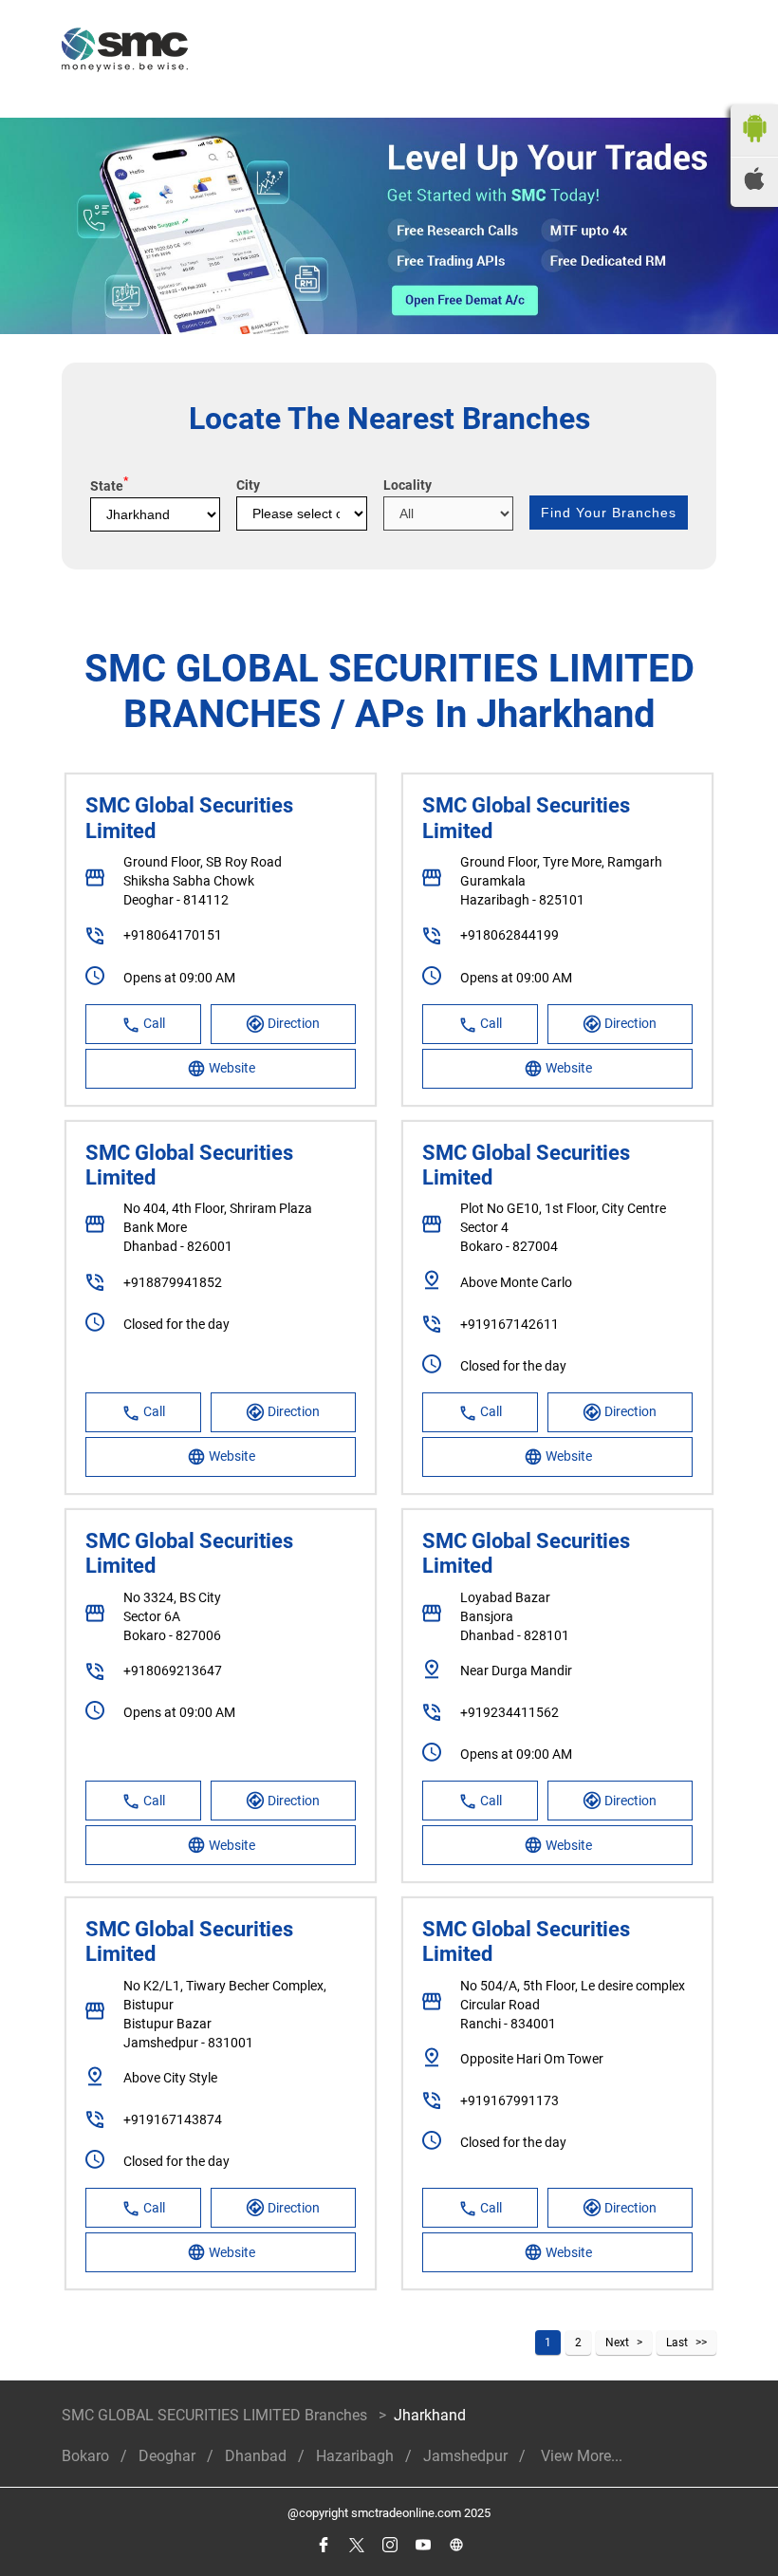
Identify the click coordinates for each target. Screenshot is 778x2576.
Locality (408, 485)
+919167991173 (509, 2100)
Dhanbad (256, 2456)
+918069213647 (173, 1671)
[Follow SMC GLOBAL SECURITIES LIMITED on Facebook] (323, 2545)
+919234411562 (509, 1712)
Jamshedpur (465, 2456)
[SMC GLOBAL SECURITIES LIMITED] (125, 52)
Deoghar (167, 2456)
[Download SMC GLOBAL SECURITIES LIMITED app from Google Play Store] (754, 147)
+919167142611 (509, 1324)
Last (677, 2343)
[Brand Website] (456, 2545)
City (248, 485)
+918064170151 (173, 935)
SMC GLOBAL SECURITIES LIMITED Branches (216, 2415)
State (109, 486)
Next (617, 2343)
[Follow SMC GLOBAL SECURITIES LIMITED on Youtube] (423, 2545)
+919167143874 (173, 2119)
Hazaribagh (355, 2456)
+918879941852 (173, 1282)
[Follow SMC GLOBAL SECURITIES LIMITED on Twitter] (356, 2545)
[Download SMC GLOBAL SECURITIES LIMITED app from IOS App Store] (754, 185)
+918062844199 (509, 935)
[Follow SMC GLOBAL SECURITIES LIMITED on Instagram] (389, 2545)
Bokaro (85, 2456)
